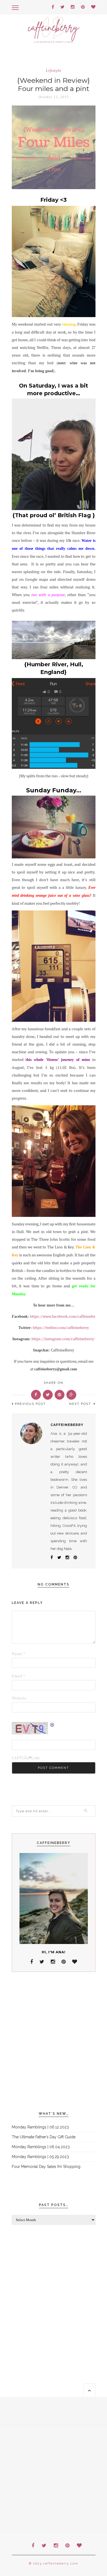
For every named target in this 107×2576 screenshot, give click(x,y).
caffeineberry (67, 1425)
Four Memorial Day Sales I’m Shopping (46, 2167)
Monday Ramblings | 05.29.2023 (40, 2157)
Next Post (81, 1404)
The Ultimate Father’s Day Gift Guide (44, 2137)
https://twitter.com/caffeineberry (60, 1328)
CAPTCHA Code (20, 1758)
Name (19, 1654)
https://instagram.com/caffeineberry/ (63, 1339)
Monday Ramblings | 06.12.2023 (40, 2127)
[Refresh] (52, 1725)
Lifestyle (54, 71)
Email (19, 1676)
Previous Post (30, 1404)
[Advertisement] (54, 2042)
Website (19, 1698)
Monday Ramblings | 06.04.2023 (41, 2147)
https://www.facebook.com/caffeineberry (65, 1316)
